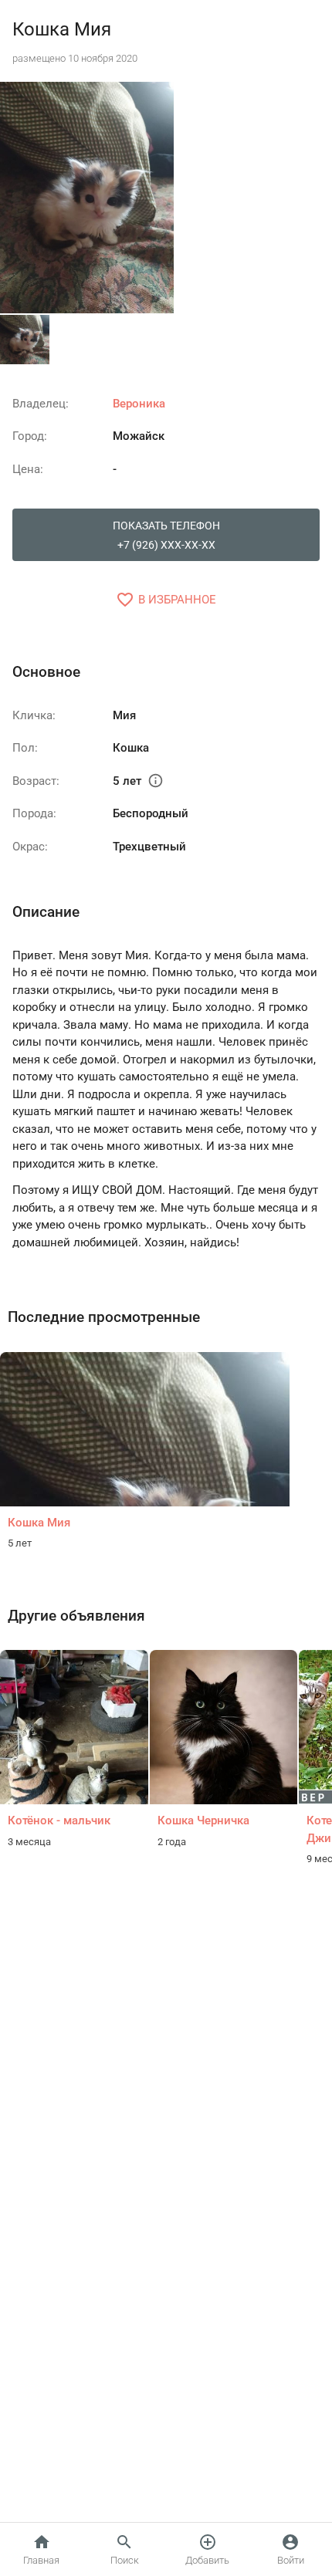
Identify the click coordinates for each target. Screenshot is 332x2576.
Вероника (139, 404)
